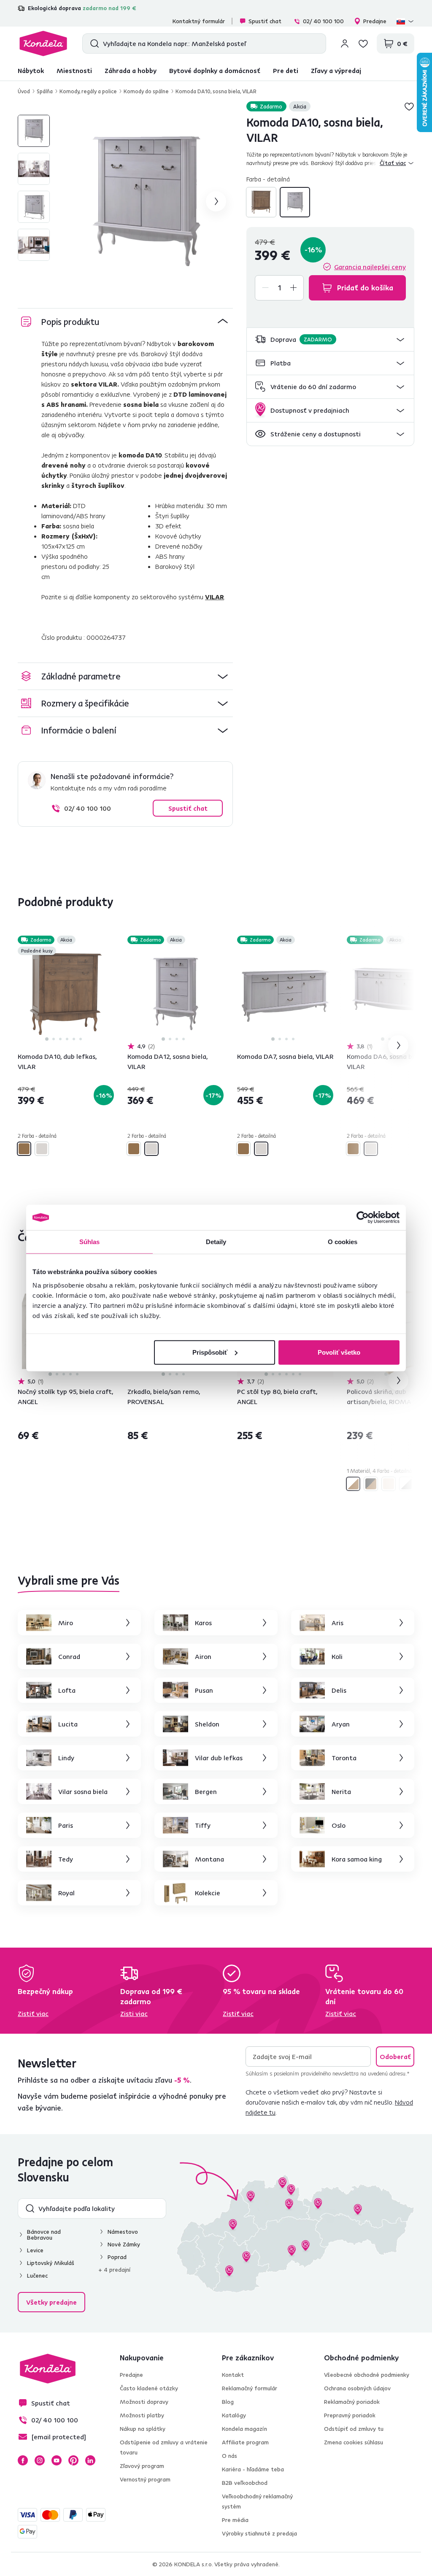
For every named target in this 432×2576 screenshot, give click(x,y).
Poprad (117, 2257)
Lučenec (37, 2276)
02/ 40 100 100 (323, 21)
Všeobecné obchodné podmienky (367, 2375)
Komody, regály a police (88, 91)
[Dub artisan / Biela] (353, 1484)
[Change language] (405, 21)
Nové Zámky (124, 2244)
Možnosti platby (142, 2415)
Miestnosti (74, 70)
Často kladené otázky (149, 2388)
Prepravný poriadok (350, 2415)
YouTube (57, 2460)
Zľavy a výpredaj (336, 70)
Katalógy (234, 2415)
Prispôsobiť (210, 1352)
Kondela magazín (244, 2429)
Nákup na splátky (143, 2429)
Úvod (24, 91)
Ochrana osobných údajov (357, 2388)
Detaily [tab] (216, 1242)
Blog (228, 2402)
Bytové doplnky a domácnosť (215, 70)
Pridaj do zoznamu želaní (409, 106)
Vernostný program (145, 2479)
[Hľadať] (93, 43)
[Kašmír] (389, 1484)
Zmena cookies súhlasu (354, 2442)
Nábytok (31, 70)
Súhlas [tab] (90, 1242)
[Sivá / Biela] (406, 1484)
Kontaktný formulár (199, 21)
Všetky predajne (51, 2302)
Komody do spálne (146, 91)
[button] (330, 340)
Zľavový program (142, 2466)
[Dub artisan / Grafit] (371, 1484)
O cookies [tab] (343, 1242)
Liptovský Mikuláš (51, 2263)
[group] (146, 201)
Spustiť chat (265, 21)
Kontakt (233, 2375)
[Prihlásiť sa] (345, 43)
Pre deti (286, 70)
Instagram (40, 2460)
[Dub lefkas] (261, 202)
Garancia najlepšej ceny (370, 267)
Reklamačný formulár (250, 2388)
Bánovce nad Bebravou (44, 2235)
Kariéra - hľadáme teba (253, 2469)
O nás (229, 2456)
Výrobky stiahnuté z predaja (259, 2533)
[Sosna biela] (295, 202)
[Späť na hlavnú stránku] (43, 43)
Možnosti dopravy (144, 2402)
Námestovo (123, 2232)
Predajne (375, 21)
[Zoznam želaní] (363, 43)
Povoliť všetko (339, 1352)
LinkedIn (90, 2460)
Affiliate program (245, 2442)
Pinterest (73, 2460)
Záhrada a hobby (131, 70)
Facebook (23, 2460)
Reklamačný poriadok (352, 2402)
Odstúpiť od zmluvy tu (354, 2429)
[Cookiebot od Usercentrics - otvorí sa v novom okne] (363, 1218)
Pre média (235, 2520)
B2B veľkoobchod (245, 2483)
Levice (35, 2250)
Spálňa (45, 91)
